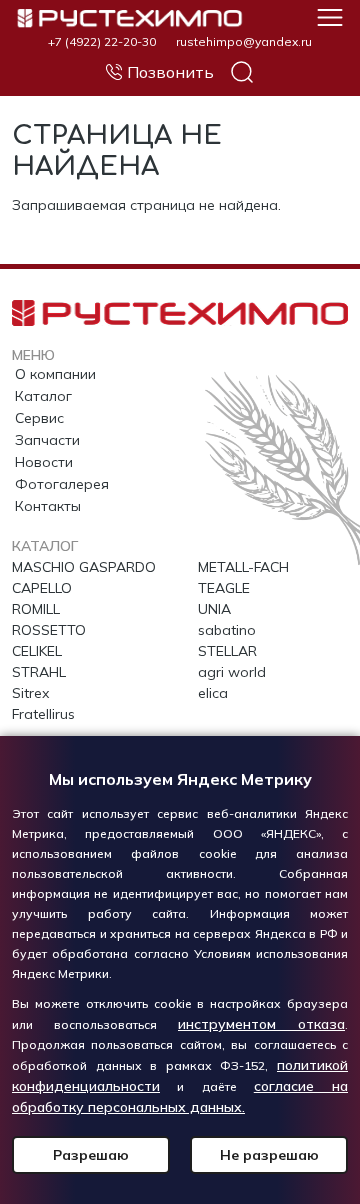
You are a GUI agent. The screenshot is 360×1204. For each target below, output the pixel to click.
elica (213, 693)
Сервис (39, 418)
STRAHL (39, 672)
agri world (232, 672)
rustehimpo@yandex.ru (244, 42)
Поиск (242, 72)
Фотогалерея (62, 484)
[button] (330, 16)
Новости (44, 462)
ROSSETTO (49, 630)
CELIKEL (37, 651)
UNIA (214, 609)
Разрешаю (91, 1155)
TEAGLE (224, 588)
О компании (55, 374)
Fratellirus (43, 714)
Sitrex (30, 693)
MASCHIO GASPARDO (84, 567)
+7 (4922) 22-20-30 (102, 42)
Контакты (48, 506)
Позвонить (170, 72)
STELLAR (227, 651)
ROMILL (36, 609)
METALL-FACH (243, 567)
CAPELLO (42, 588)
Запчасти (47, 440)
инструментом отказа (261, 1024)
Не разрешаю (269, 1155)
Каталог (43, 396)
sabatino (227, 630)
